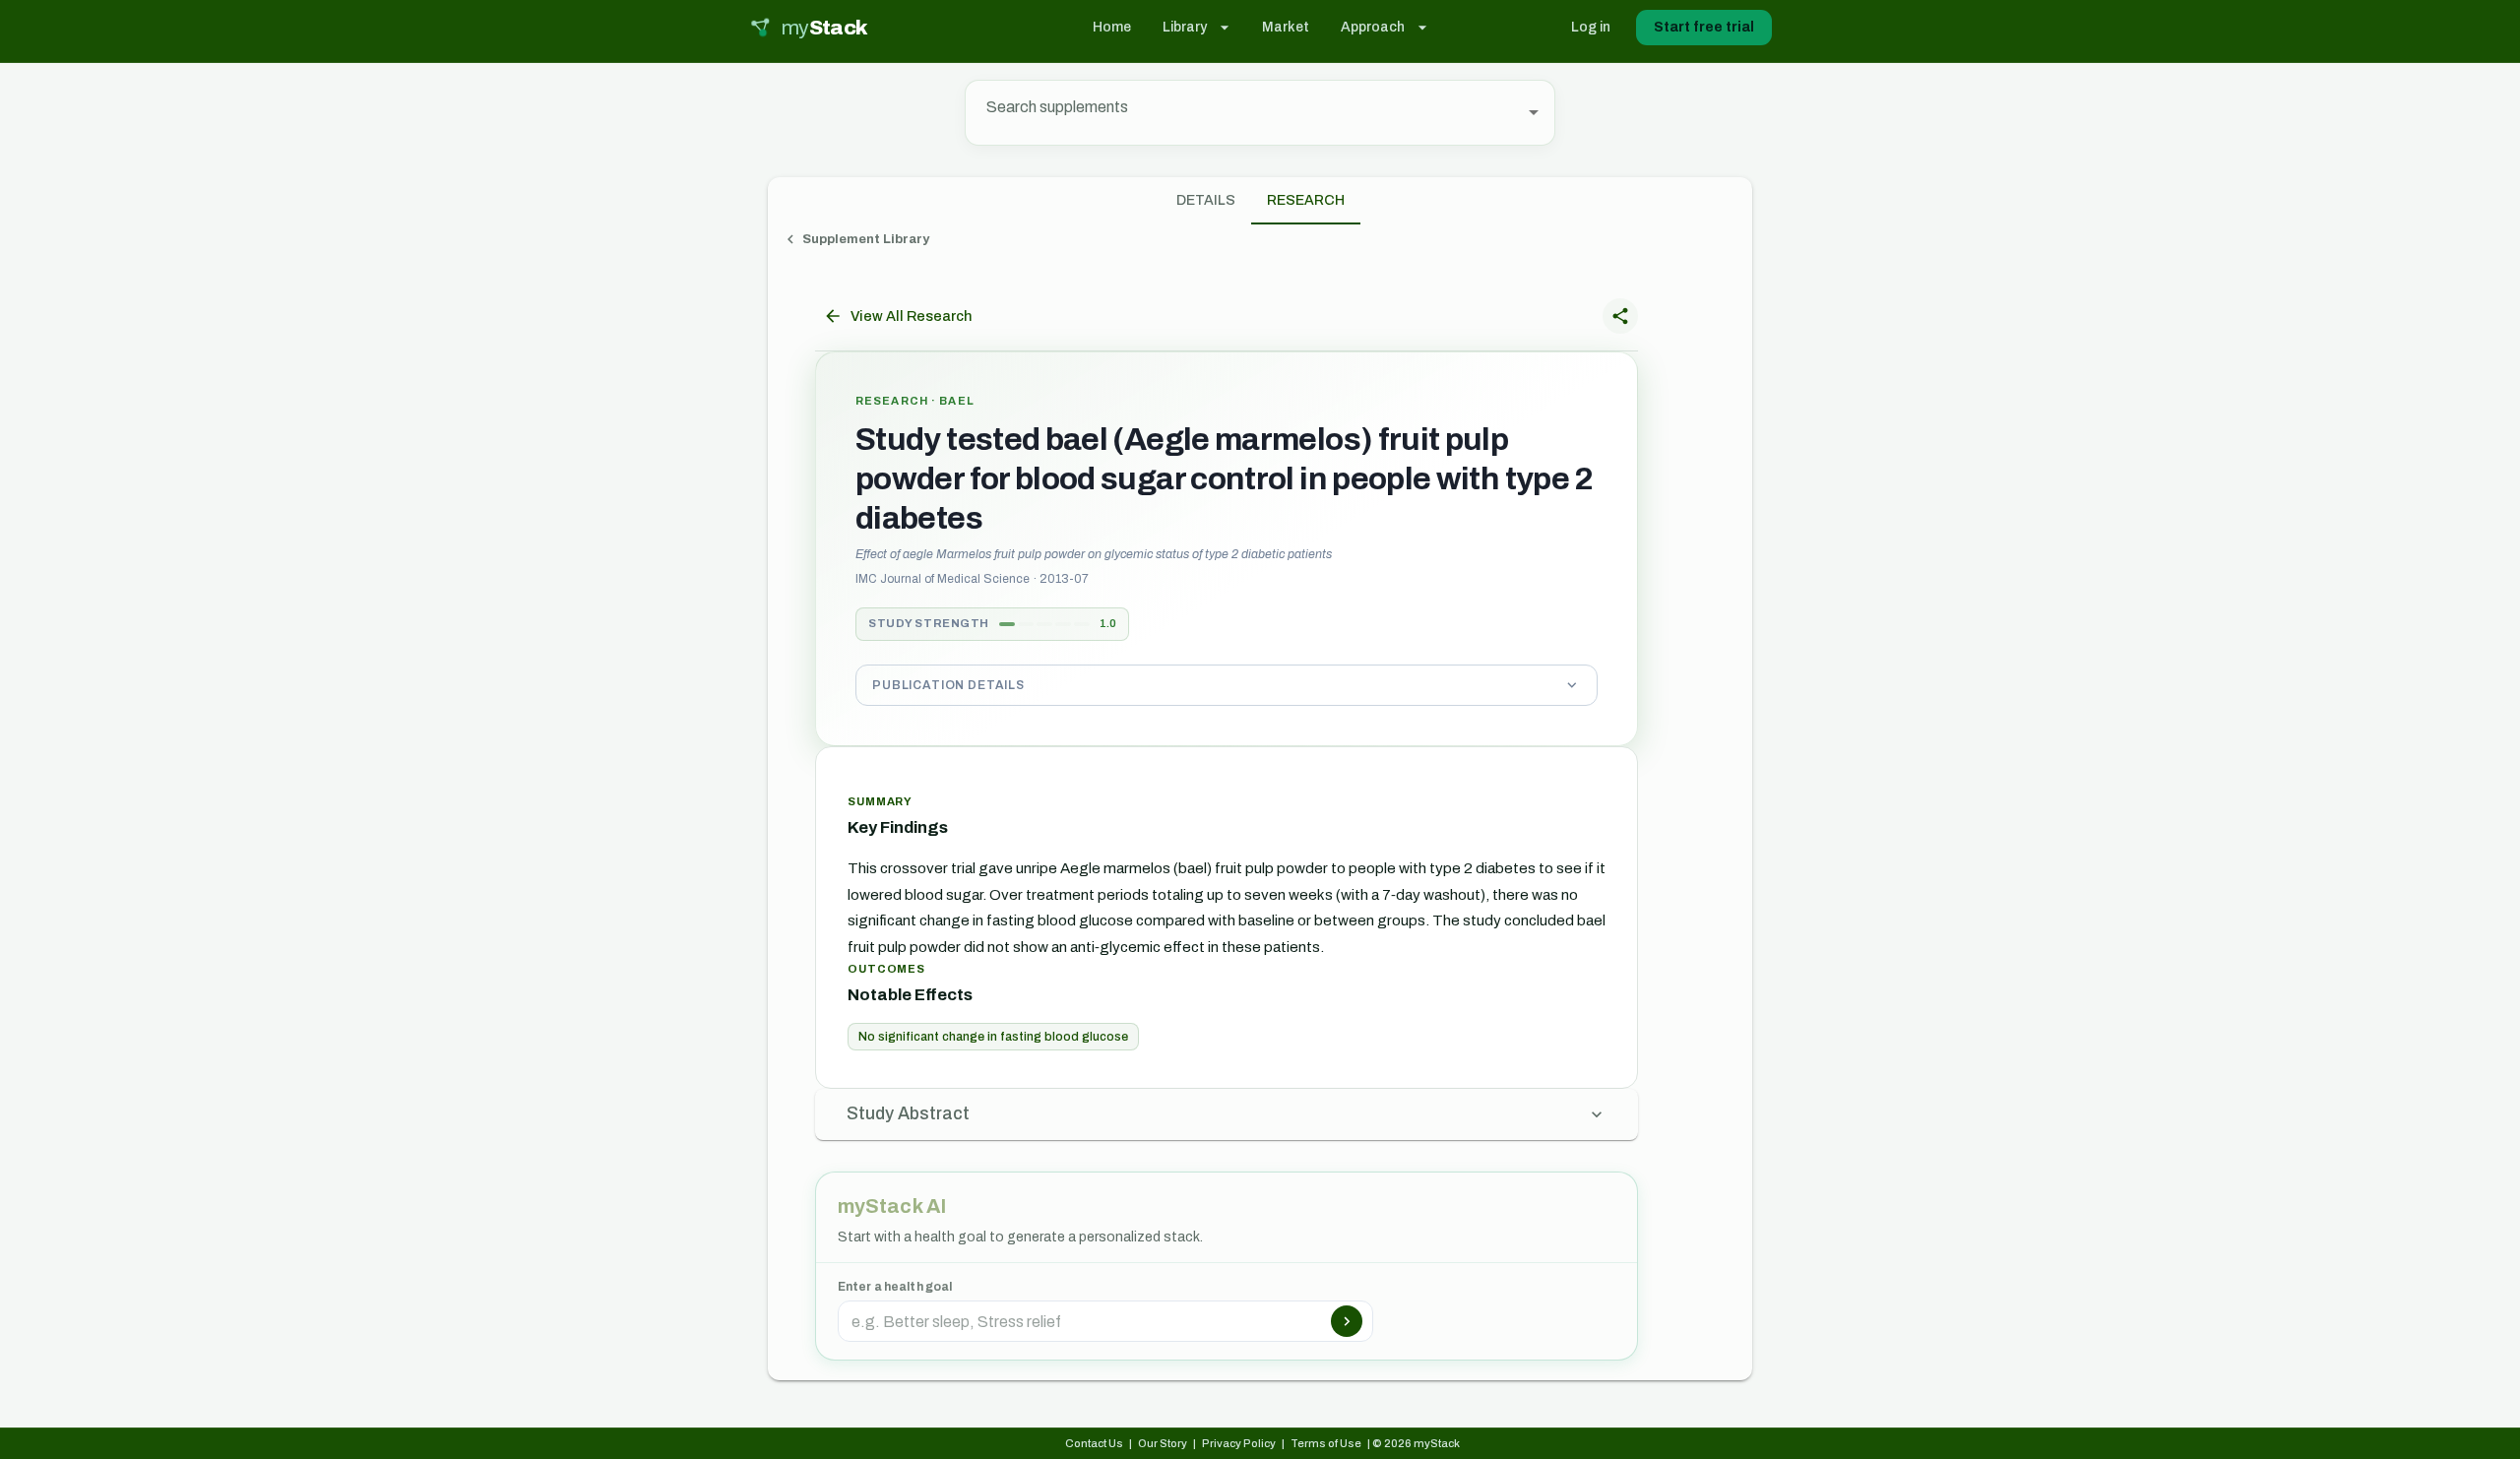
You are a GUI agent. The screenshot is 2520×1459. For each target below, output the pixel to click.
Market (1286, 27)
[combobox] (1245, 113)
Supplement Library (866, 239)
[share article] (1620, 316)
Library (1185, 27)
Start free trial (1704, 27)
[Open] (1534, 112)
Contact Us (1094, 1443)
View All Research (911, 316)
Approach (1373, 27)
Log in (1591, 27)
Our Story (1163, 1443)
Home (1112, 27)
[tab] (1306, 201)
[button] (1227, 685)
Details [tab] (1206, 200)
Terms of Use (1326, 1443)
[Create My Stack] (1347, 1321)
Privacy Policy (1239, 1443)
